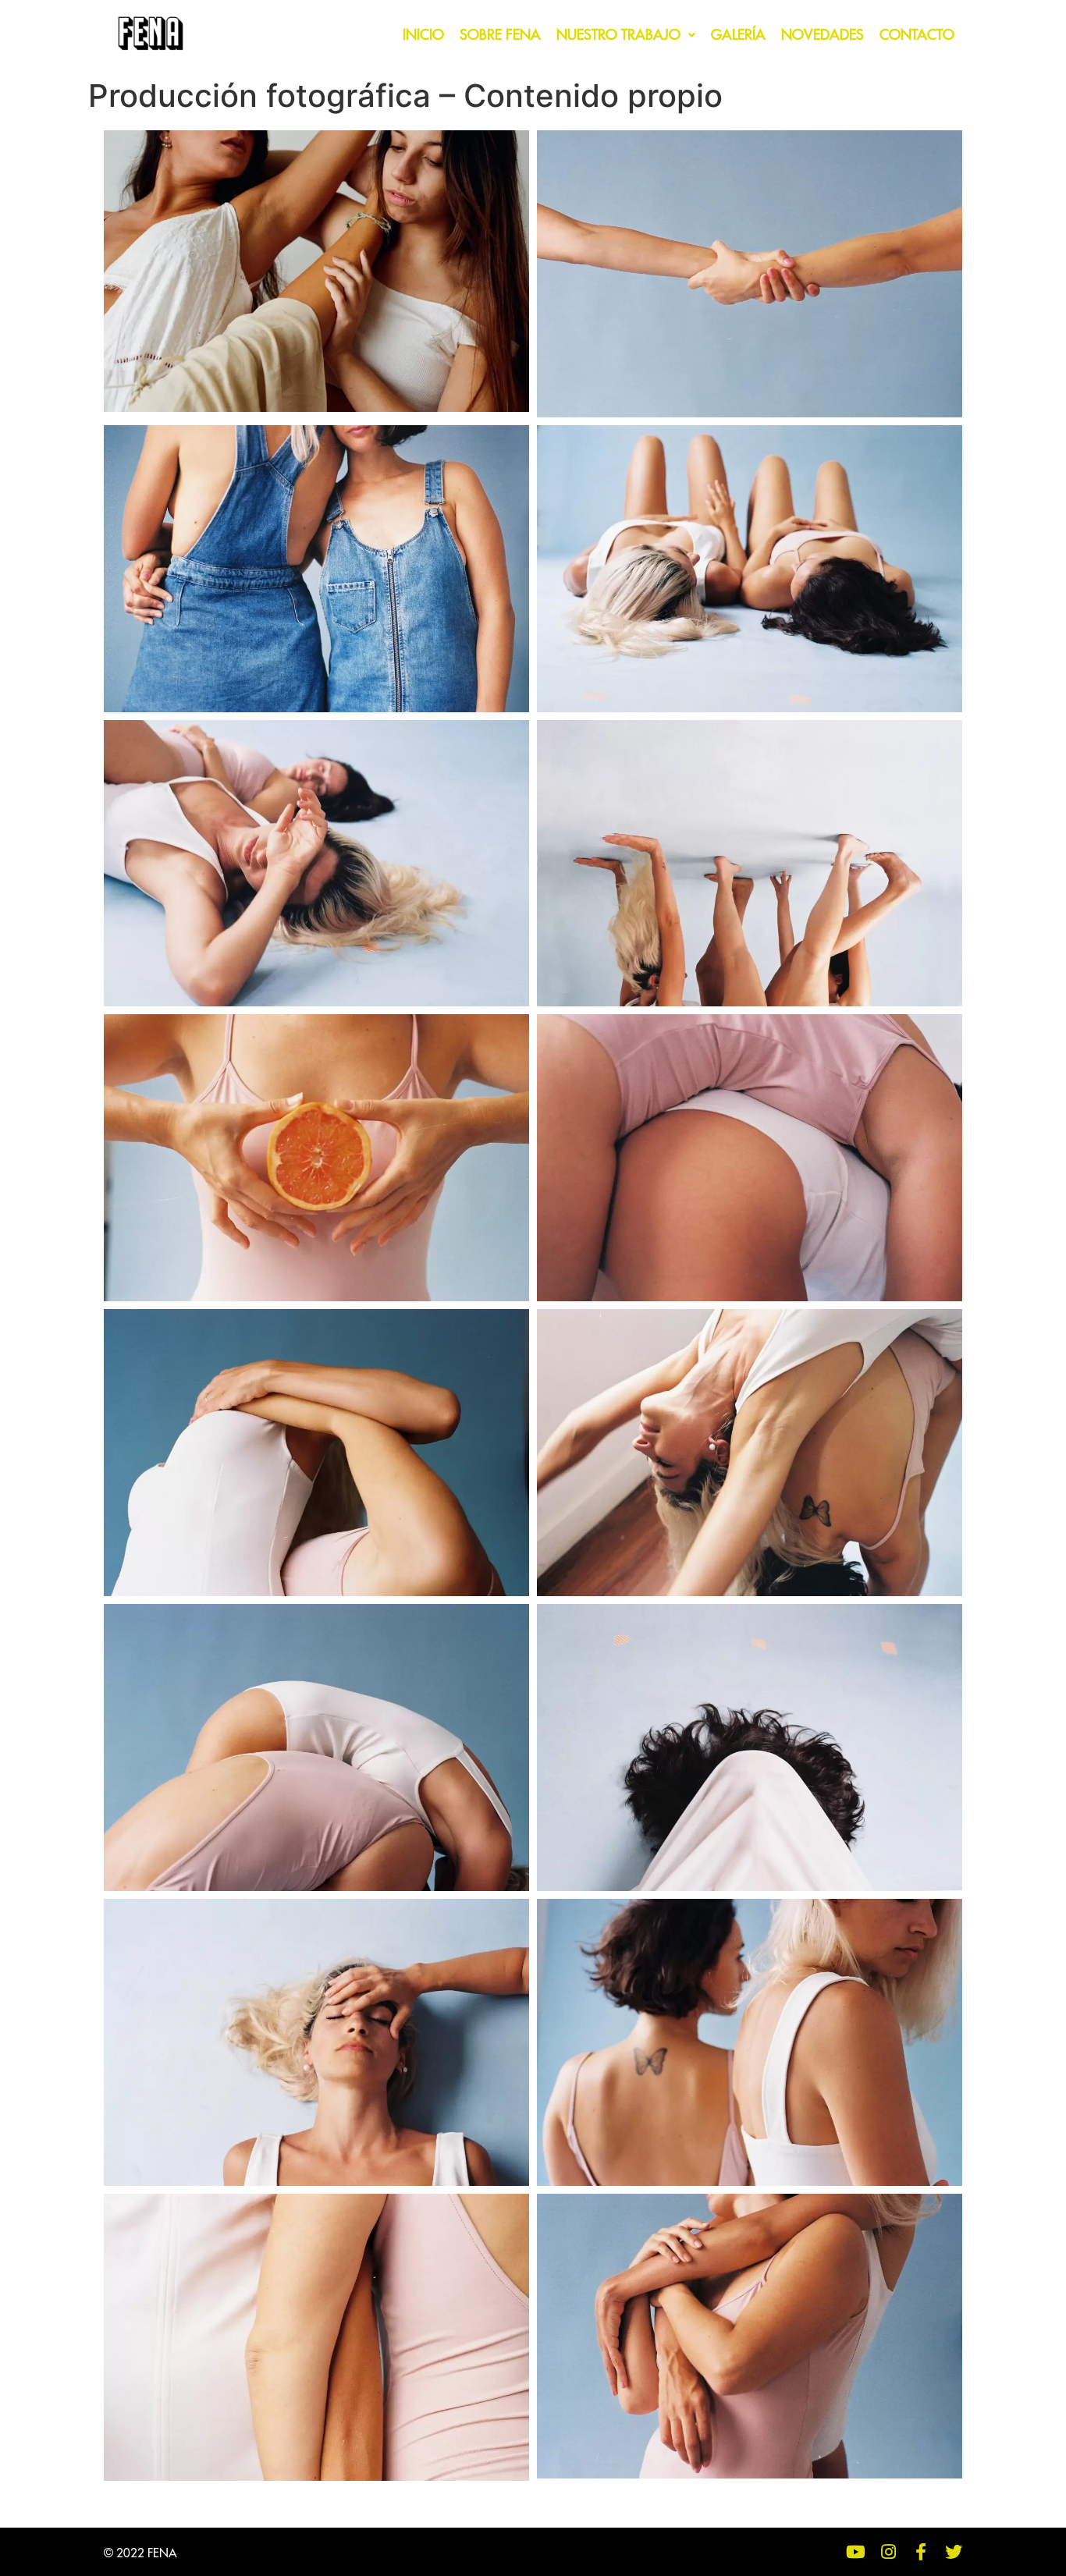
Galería (738, 35)
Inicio (423, 35)
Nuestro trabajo (618, 35)
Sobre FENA (500, 35)
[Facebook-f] (921, 2552)
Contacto (917, 35)
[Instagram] (888, 2552)
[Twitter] (954, 2552)
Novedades (823, 35)
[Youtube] (855, 2552)
